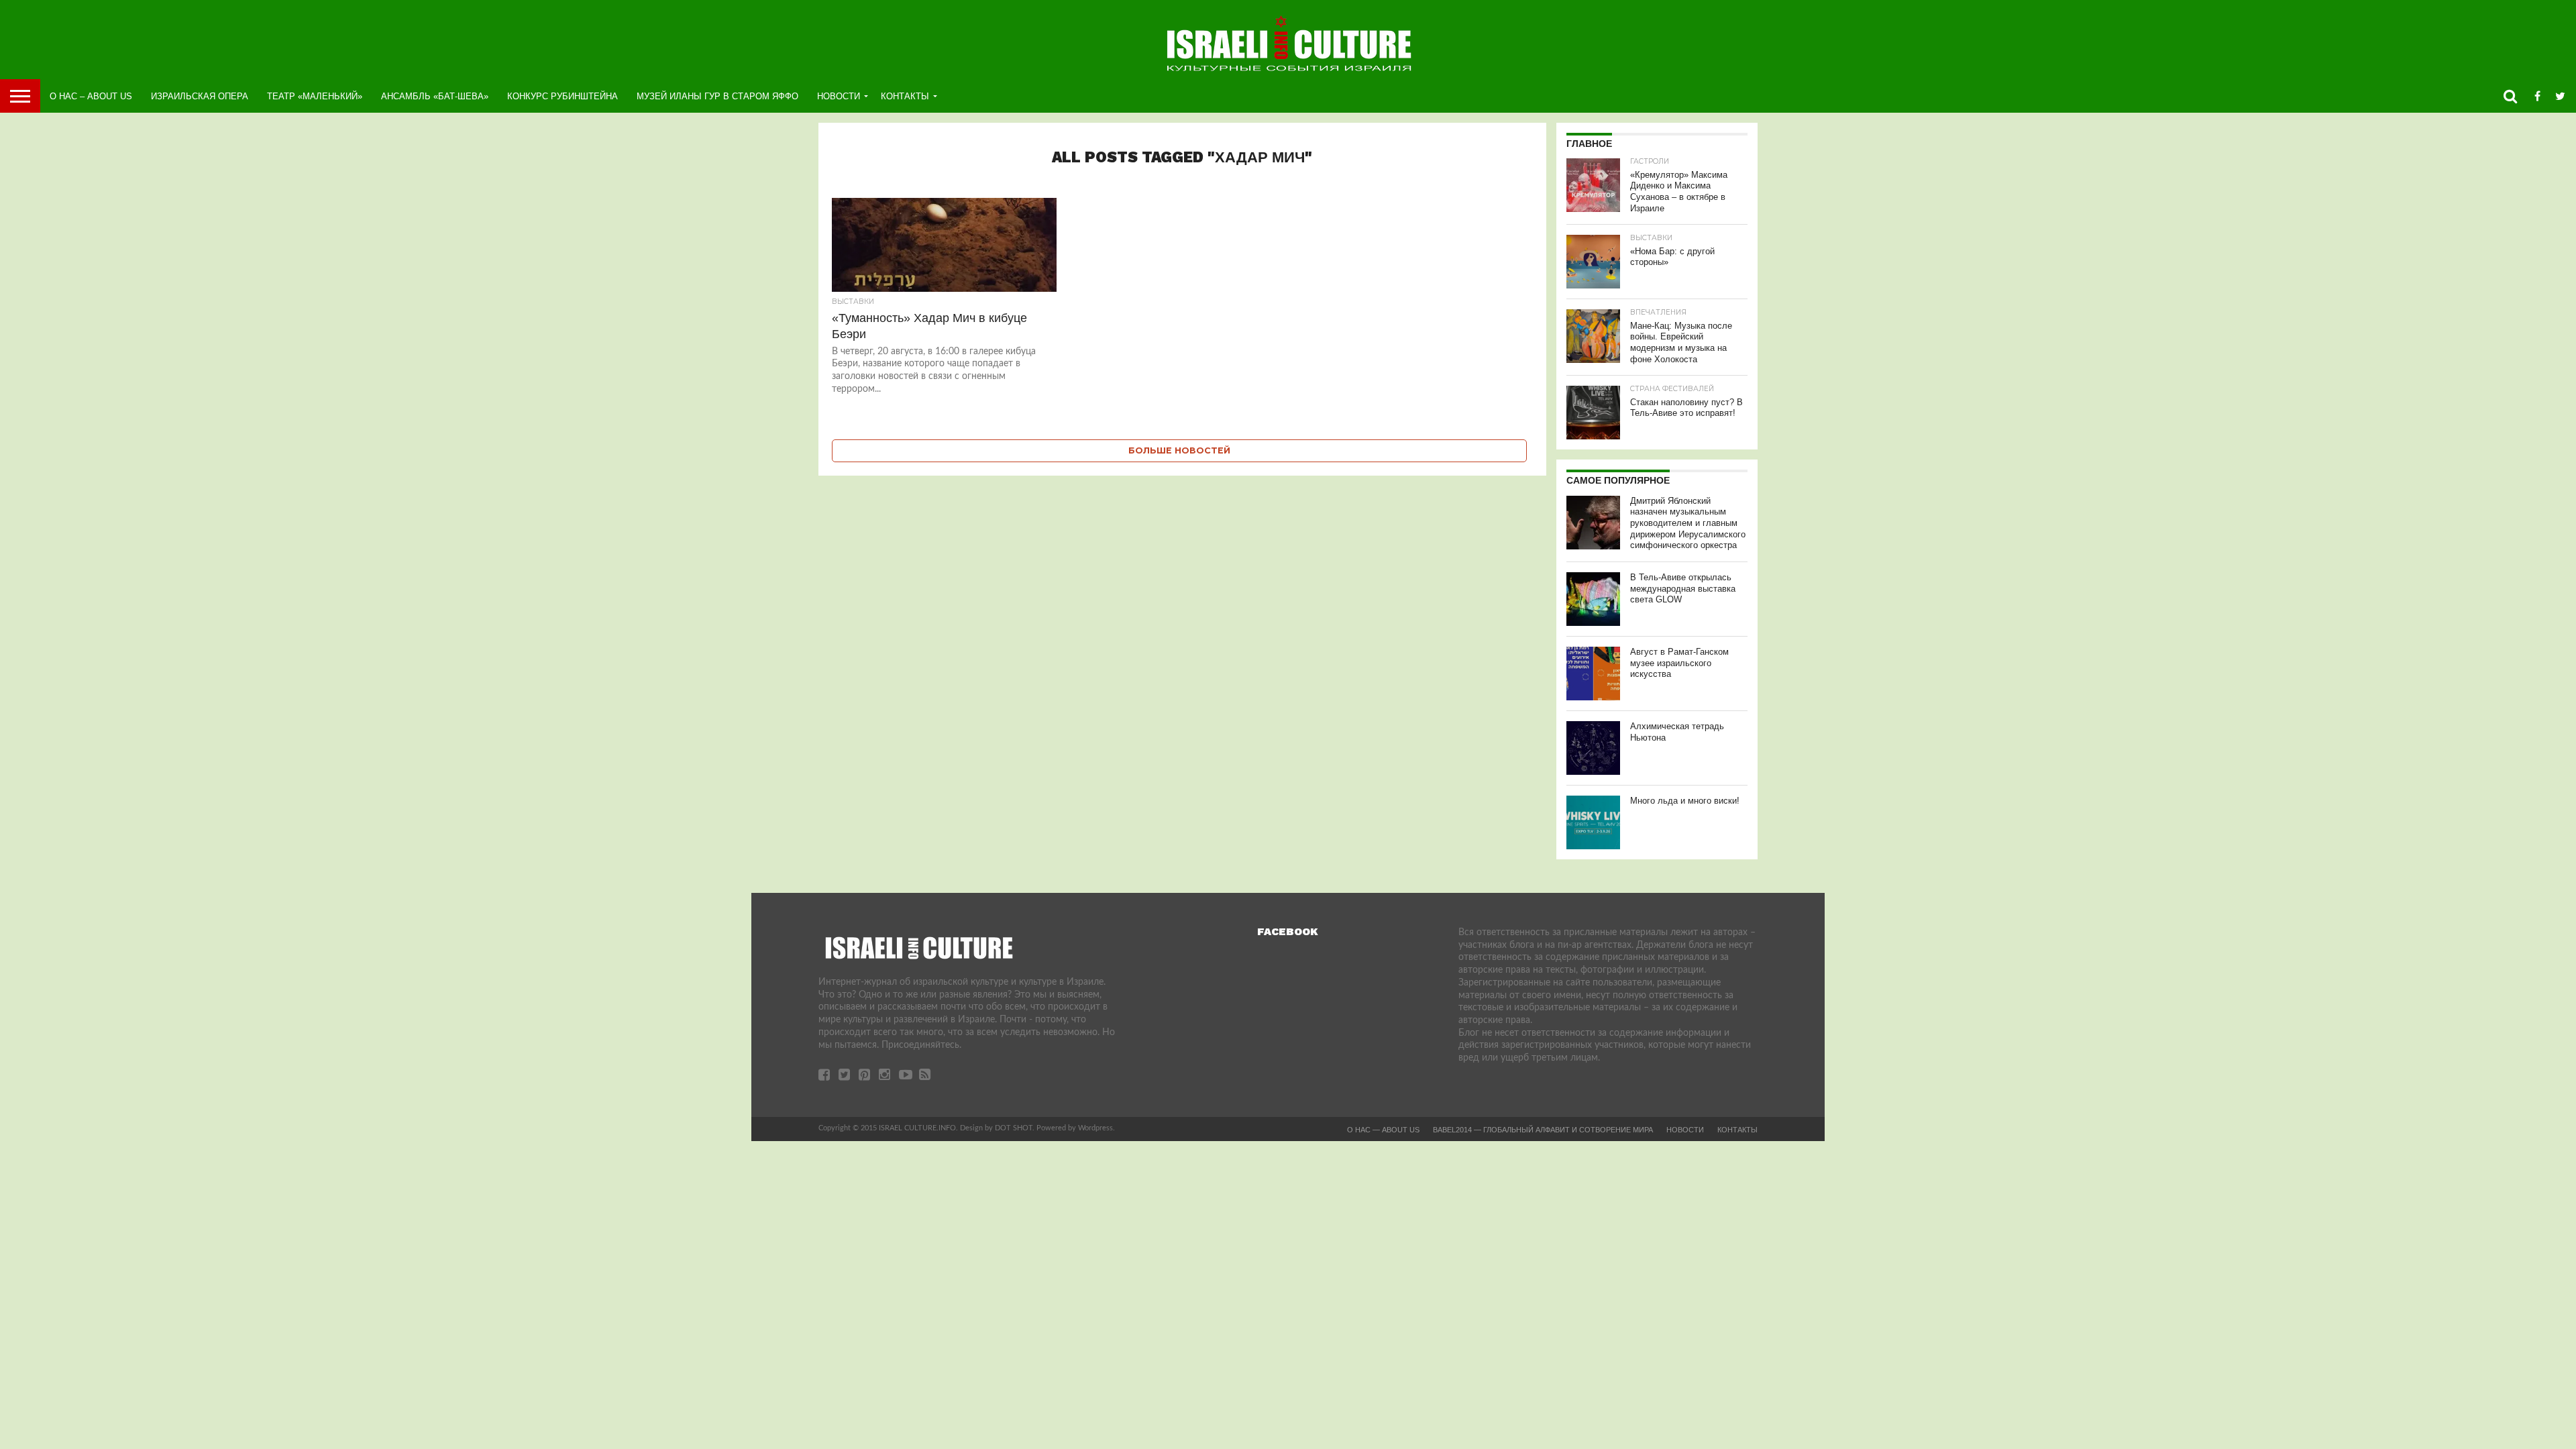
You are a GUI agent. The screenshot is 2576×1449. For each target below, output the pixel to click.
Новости (839, 96)
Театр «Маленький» (315, 96)
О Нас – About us (91, 96)
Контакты (905, 96)
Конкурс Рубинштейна (562, 96)
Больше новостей (1179, 450)
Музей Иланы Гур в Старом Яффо (717, 96)
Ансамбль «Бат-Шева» (435, 96)
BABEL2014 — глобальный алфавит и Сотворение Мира (1543, 1130)
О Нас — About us (1383, 1130)
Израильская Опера (200, 96)
